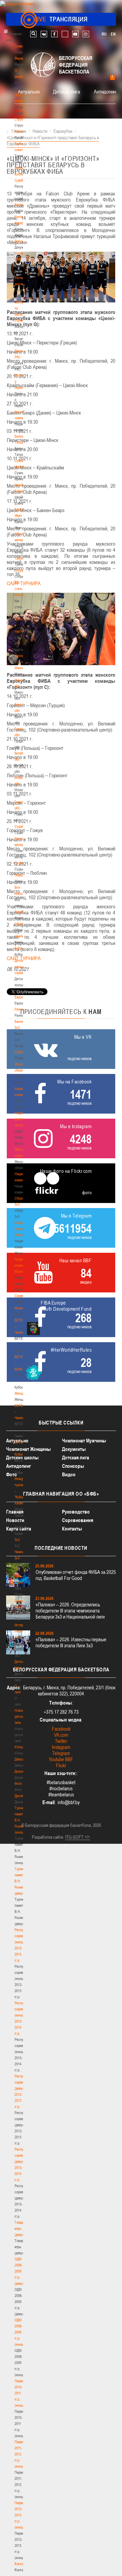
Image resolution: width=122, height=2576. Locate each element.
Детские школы (22, 1458)
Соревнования (78, 1520)
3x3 (17, 1540)
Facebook (61, 1729)
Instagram (61, 1747)
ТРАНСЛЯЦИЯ (61, 19)
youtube (75, 34)
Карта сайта (19, 1529)
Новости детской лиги (21, 1716)
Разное (20, 1009)
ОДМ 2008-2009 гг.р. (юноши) (21, 2332)
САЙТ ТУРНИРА (24, 583)
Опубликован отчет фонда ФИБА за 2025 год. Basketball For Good (76, 1575)
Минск (19, 668)
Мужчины (22, 1308)
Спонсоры (73, 1466)
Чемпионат (22, 936)
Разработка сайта (47, 1837)
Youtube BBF (61, 1759)
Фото (18, 1783)
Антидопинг (106, 91)
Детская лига (66, 91)
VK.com (61, 1735)
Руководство (76, 1512)
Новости (21, 875)
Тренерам (22, 558)
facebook (54, 34)
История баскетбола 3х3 (23, 1631)
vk (44, 34)
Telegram (61, 1753)
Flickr (61, 1765)
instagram (86, 34)
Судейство (22, 826)
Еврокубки (22, 997)
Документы (23, 241)
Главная (21, 46)
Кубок (19, 948)
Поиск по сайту (33, 34)
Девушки (21, 1759)
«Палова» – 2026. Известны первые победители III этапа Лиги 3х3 (71, 1642)
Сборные (21, 924)
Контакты (21, 205)
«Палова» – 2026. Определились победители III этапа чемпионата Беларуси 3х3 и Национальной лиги (70, 1611)
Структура (22, 119)
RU (104, 34)
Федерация (23, 912)
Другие (19, 1796)
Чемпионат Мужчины (84, 1441)
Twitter (61, 1741)
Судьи (19, 863)
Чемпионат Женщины (28, 1449)
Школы (19, 656)
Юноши (20, 1747)
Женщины (22, 1393)
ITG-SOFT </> (78, 1837)
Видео (69, 1474)
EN (113, 34)
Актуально (29, 91)
